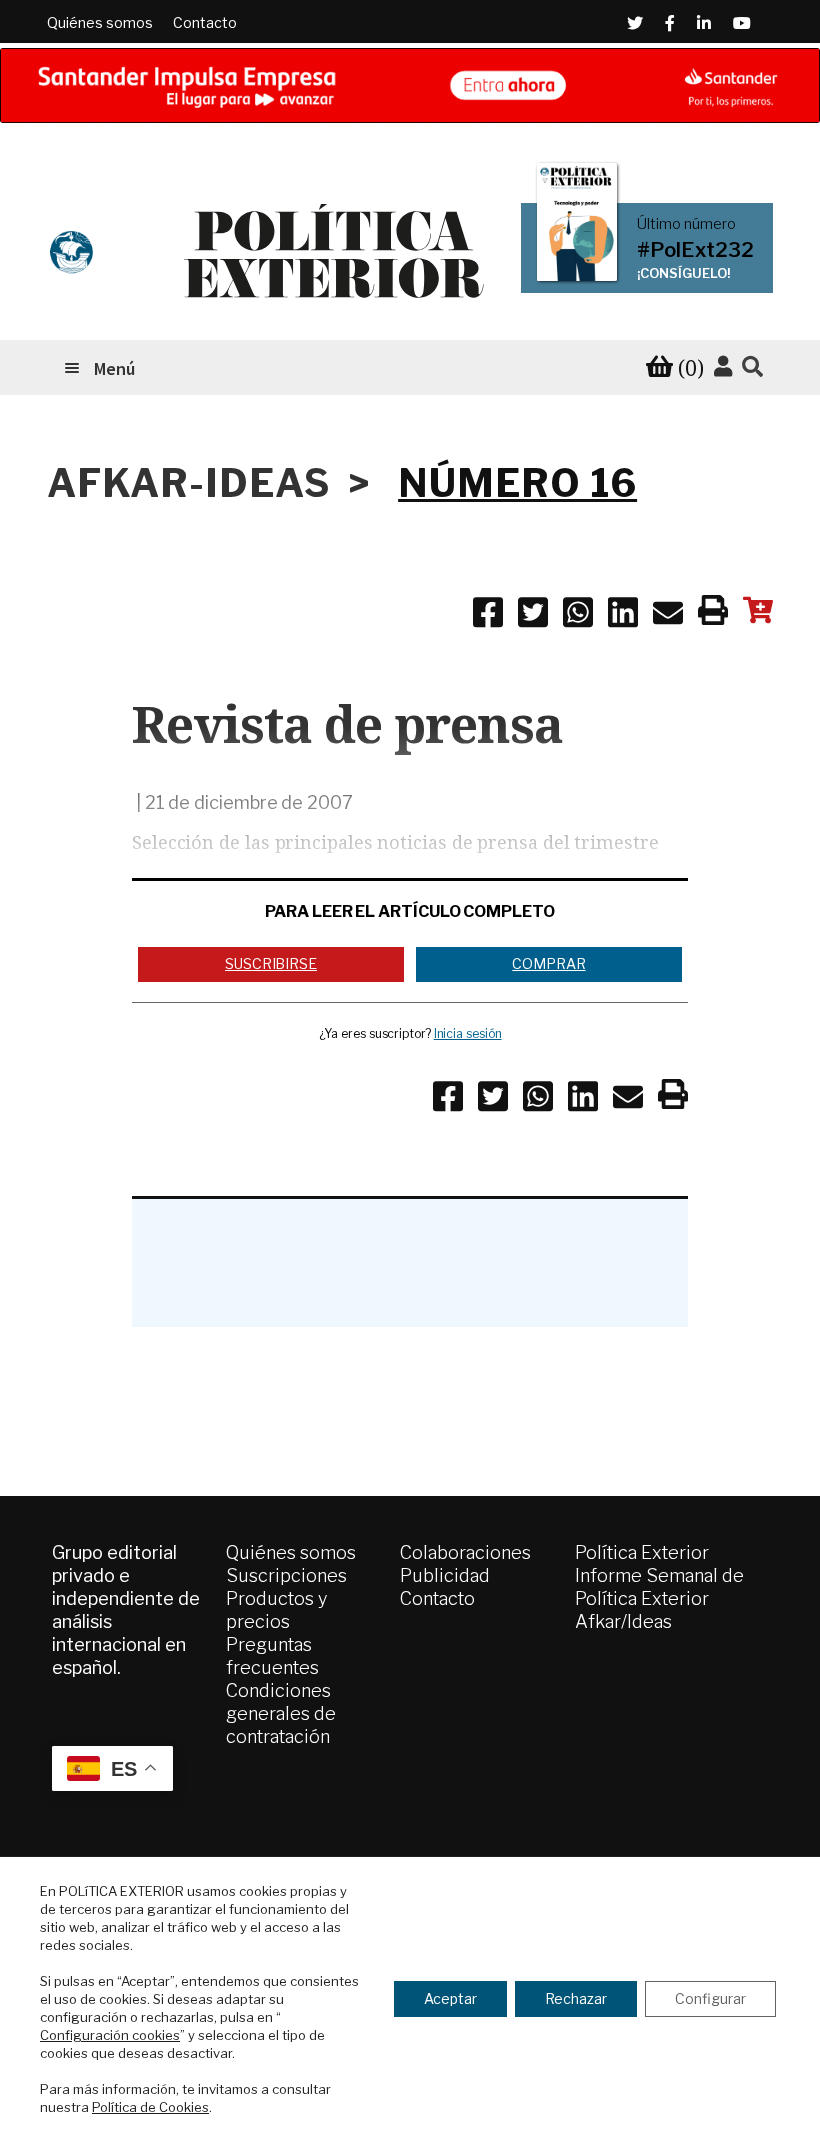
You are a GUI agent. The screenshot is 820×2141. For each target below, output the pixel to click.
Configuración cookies (110, 2035)
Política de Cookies (150, 2107)
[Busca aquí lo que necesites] (752, 367)
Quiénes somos (100, 22)
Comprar (548, 963)
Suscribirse (271, 963)
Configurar (710, 1998)
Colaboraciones (465, 1552)
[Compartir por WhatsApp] (578, 616)
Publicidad (445, 1575)
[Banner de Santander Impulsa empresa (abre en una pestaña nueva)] (410, 85)
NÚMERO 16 (517, 483)
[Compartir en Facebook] (488, 616)
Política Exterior (642, 1552)
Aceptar (450, 1998)
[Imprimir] (713, 614)
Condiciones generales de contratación (281, 1713)
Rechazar (576, 1998)
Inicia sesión (468, 1033)
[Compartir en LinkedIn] (623, 616)
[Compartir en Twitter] (533, 616)
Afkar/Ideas (623, 1621)
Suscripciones (286, 1575)
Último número (686, 224)
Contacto (205, 22)
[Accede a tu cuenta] (723, 367)
